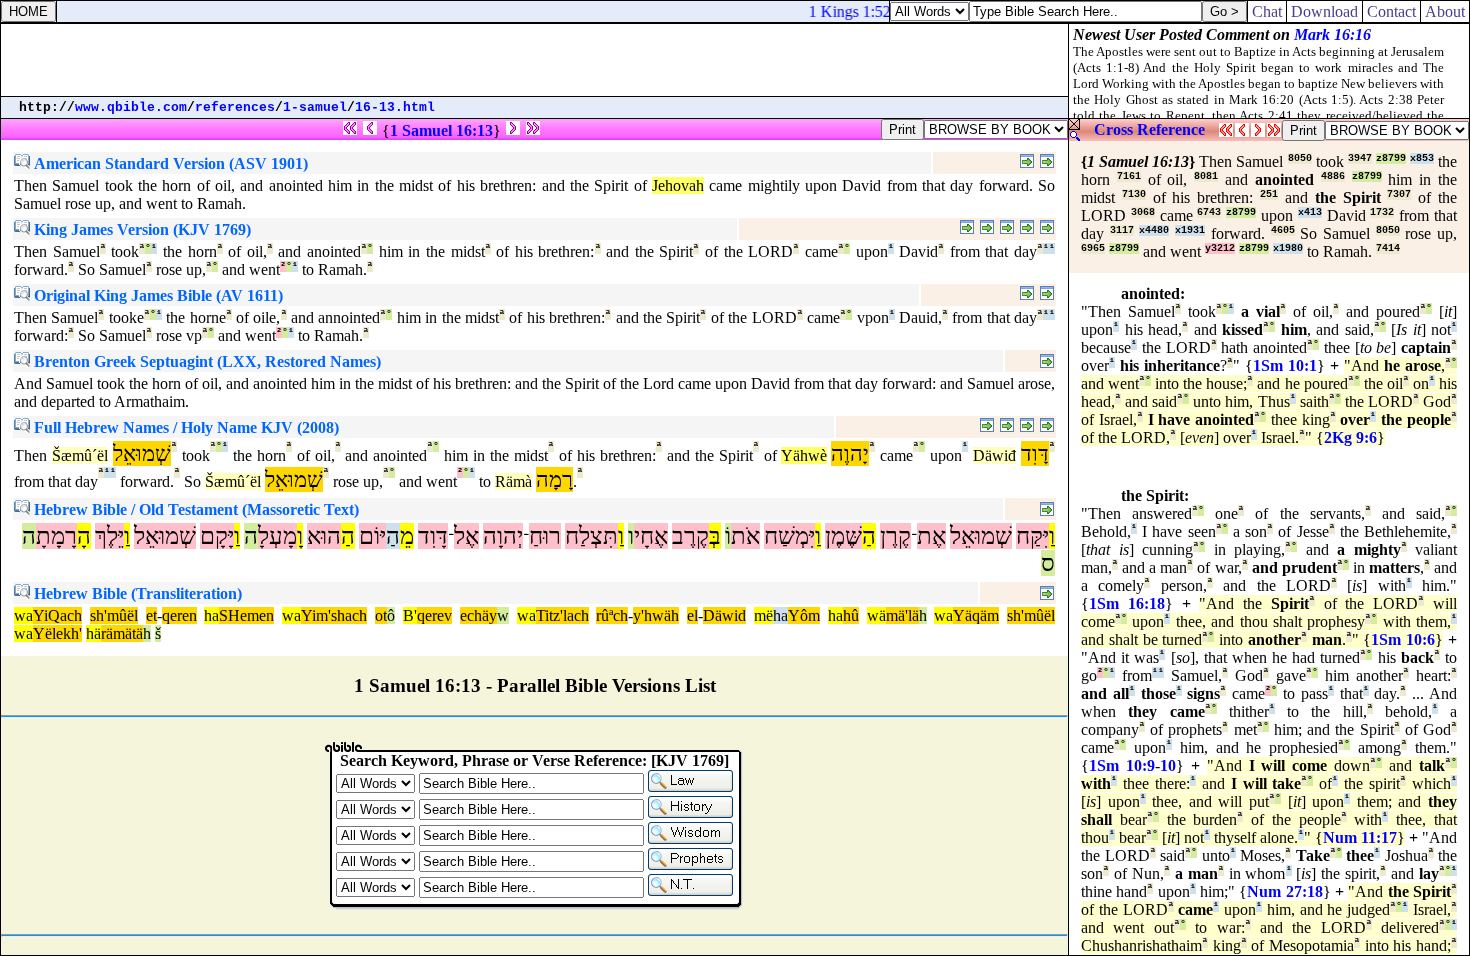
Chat (1267, 11)
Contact (1391, 11)
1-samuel (315, 107)
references (235, 107)
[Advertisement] (535, 60)
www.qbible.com (131, 107)
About (1445, 11)
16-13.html (395, 107)
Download (1324, 11)
